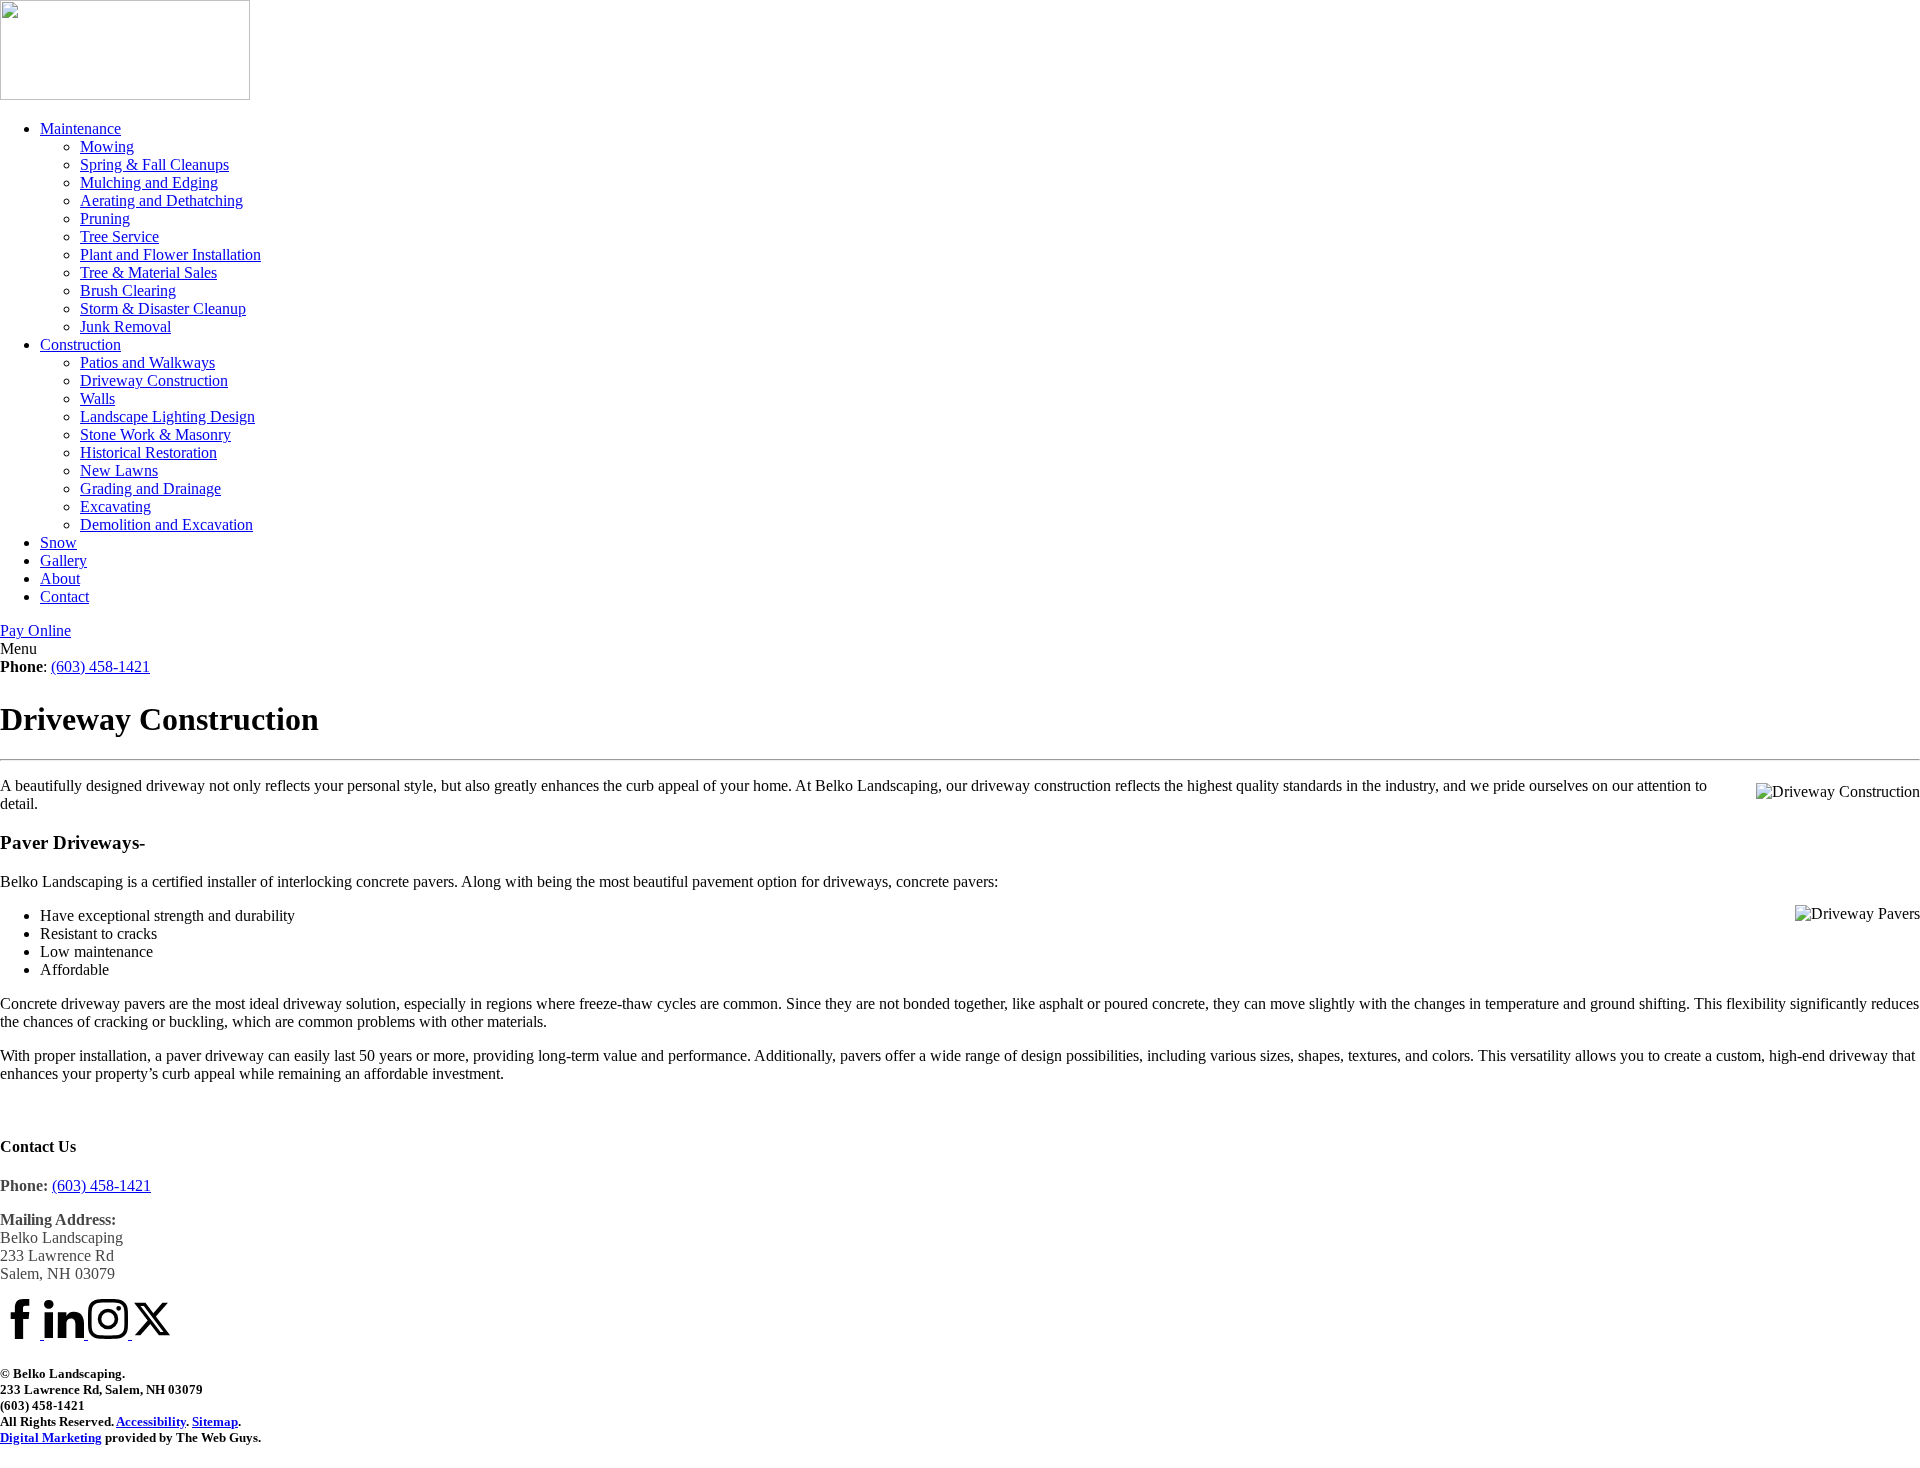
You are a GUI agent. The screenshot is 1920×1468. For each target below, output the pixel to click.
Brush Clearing (128, 290)
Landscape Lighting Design (167, 416)
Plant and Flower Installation (170, 254)
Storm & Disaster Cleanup (163, 308)
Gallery (63, 560)
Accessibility (151, 1421)
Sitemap (215, 1421)
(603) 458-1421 (100, 666)
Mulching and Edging (149, 182)
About (60, 578)
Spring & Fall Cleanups (154, 164)
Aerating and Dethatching (161, 200)
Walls (97, 398)
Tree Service (119, 236)
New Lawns (119, 470)
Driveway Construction (154, 380)
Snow (58, 542)
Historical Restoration (148, 452)
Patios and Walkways (147, 362)
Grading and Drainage (150, 488)
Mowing (107, 146)
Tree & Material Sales (148, 272)
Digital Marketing (51, 1437)
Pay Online (35, 630)
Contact (64, 596)
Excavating (115, 506)
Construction (80, 344)
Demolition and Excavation (166, 524)
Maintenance (80, 128)
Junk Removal (125, 326)
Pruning (105, 218)
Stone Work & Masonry (155, 434)
